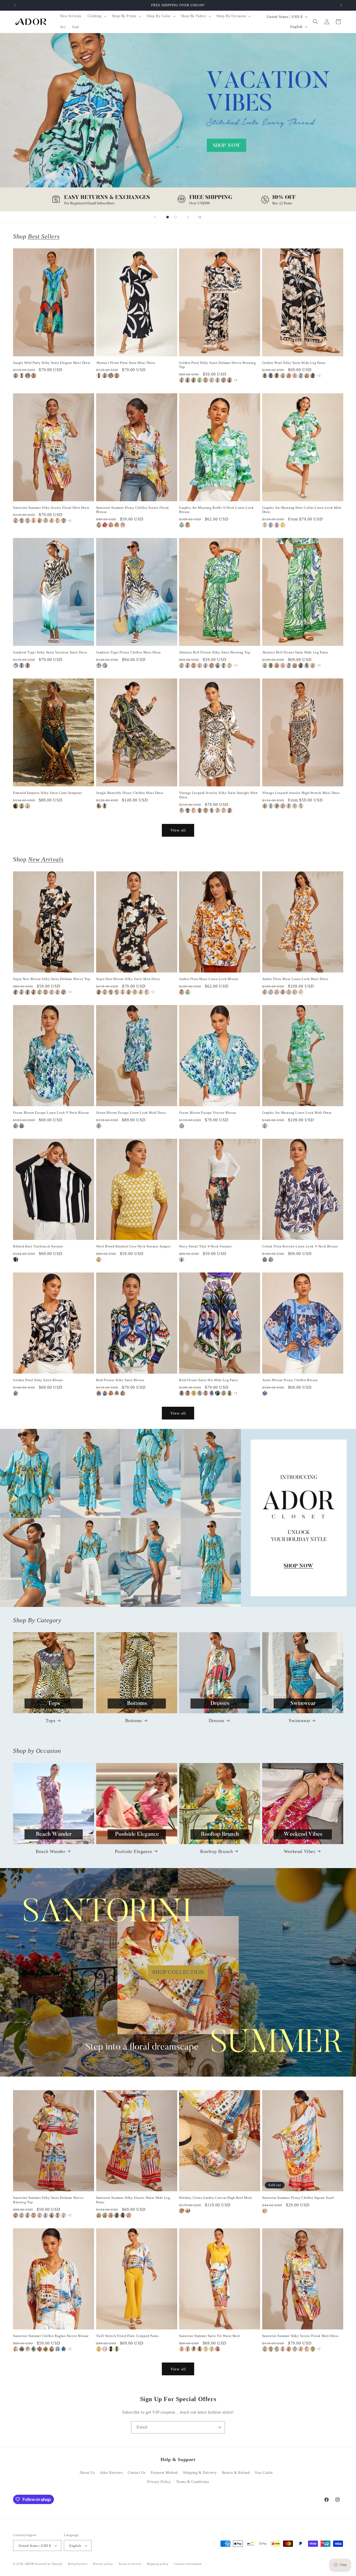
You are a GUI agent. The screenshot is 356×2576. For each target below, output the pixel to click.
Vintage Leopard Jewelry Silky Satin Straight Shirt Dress (218, 795)
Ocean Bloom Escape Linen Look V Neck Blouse (51, 1113)
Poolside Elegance (134, 1851)
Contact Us (137, 2473)
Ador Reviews (111, 2473)
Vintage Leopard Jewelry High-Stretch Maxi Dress (301, 793)
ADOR (29, 2564)
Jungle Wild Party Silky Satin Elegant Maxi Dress (52, 363)
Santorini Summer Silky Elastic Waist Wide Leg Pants (133, 2200)
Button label (178, 122)
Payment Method (164, 2473)
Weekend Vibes (300, 1851)
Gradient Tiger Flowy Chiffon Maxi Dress (128, 652)
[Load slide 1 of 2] (168, 217)
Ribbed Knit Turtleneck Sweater (38, 1246)
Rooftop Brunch (216, 1851)
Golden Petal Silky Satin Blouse (38, 1380)
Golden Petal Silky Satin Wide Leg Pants (294, 363)
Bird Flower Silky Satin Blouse (120, 1380)
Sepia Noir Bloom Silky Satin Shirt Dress (128, 979)
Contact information (188, 2564)
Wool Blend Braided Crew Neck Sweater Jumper (133, 1246)
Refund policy (78, 2564)
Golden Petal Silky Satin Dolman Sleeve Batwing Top (217, 365)
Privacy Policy (159, 2482)
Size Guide (264, 2473)
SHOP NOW (178, 1518)
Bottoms (134, 1721)
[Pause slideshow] (201, 217)
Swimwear (299, 1721)
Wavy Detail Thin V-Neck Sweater (205, 1246)
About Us (87, 2473)
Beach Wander (50, 1851)
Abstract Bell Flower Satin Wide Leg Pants (295, 652)
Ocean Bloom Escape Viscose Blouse (208, 1113)
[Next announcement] (341, 5)
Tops (50, 1721)
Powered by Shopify (49, 2564)
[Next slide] (188, 217)
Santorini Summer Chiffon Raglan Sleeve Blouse (51, 2336)
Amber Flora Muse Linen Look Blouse (209, 979)
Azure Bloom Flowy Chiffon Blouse (290, 1380)
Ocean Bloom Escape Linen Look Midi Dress (131, 1113)
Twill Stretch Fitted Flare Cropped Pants (127, 2336)
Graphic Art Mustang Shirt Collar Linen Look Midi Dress (302, 510)
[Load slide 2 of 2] (175, 217)
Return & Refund (236, 2473)
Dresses (217, 1721)
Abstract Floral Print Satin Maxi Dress (126, 363)
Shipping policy (158, 2564)
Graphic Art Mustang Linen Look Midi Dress (297, 1113)
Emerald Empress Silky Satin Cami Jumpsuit (48, 793)
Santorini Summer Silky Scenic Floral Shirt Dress (51, 508)
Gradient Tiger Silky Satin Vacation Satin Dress (50, 652)
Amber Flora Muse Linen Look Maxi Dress (295, 979)
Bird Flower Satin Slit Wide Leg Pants (208, 1380)
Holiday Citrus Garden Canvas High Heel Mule (216, 2198)
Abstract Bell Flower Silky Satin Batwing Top (215, 652)
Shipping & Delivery (200, 2473)
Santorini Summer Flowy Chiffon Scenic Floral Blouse (133, 510)
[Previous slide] (155, 217)
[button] (97, 16)
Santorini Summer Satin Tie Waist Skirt (210, 2336)
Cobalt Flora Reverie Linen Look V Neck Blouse (300, 1246)
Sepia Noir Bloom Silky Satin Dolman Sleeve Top (52, 979)
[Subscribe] (219, 2427)
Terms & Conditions (193, 2482)
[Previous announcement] (15, 5)
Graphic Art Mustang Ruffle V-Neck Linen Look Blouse (216, 510)
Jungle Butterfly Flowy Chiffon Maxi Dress (130, 793)
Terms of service (130, 2564)
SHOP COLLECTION (178, 1972)
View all (178, 830)
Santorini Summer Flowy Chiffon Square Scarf (298, 2198)
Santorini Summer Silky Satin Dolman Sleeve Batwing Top (48, 2200)
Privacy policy (103, 2564)
